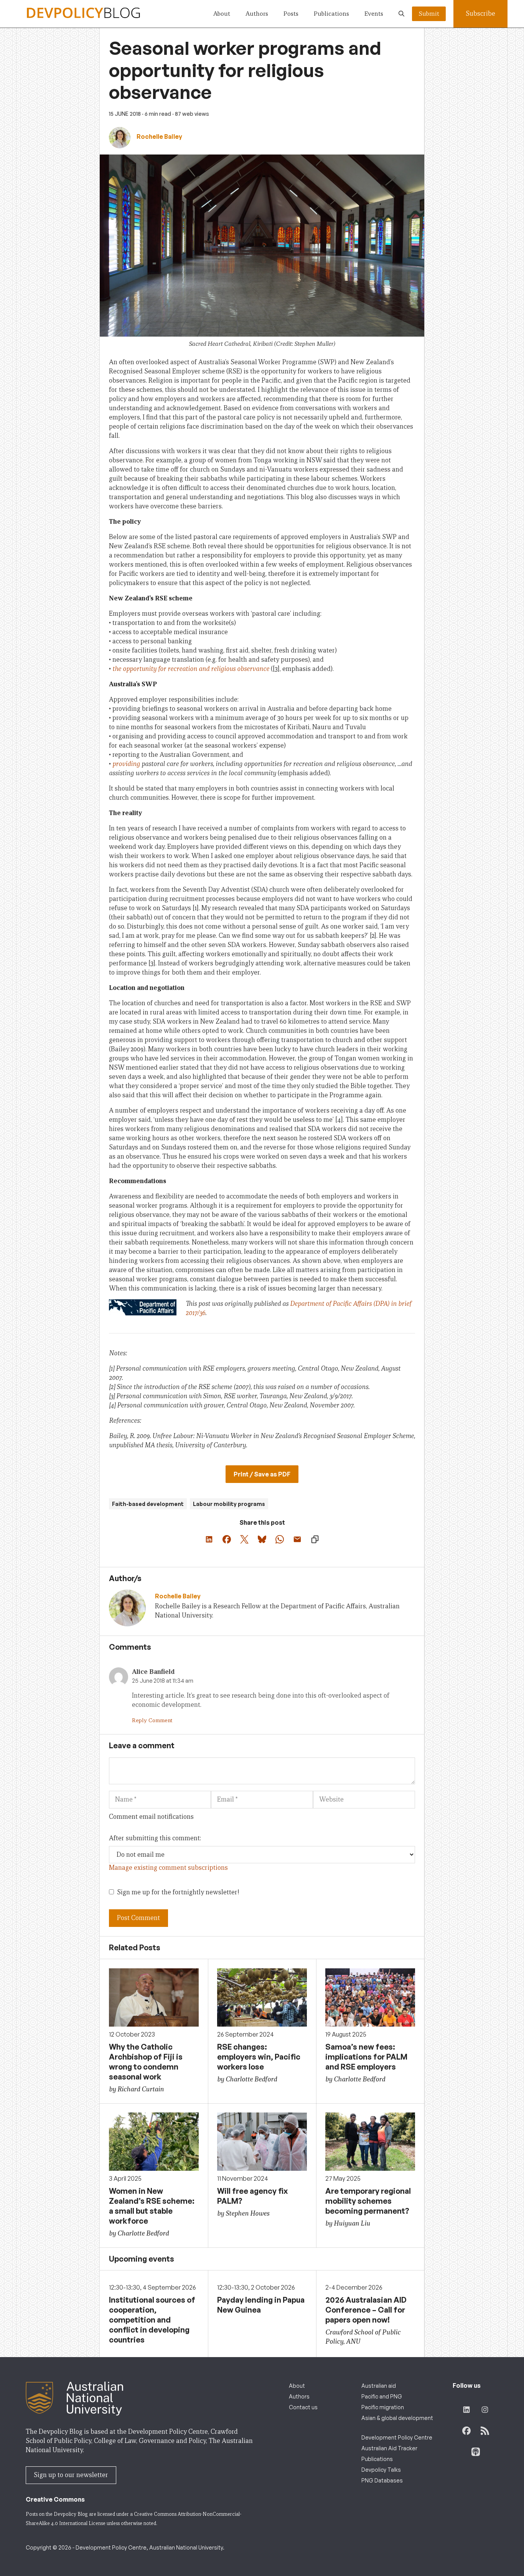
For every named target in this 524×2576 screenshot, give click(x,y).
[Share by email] (297, 1539)
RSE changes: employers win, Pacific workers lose (259, 2057)
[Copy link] (315, 1539)
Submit (429, 14)
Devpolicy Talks (381, 2470)
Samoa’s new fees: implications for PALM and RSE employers (366, 2057)
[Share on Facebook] (227, 1539)
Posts (291, 14)
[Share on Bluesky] (262, 1539)
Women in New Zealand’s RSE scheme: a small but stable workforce (152, 2206)
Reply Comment (152, 1720)
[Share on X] (244, 1539)
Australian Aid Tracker (389, 2448)
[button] (401, 14)
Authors (257, 14)
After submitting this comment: (155, 1838)
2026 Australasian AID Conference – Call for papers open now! (366, 2310)
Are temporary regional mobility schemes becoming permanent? (368, 2201)
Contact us (303, 2407)
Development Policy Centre (397, 2437)
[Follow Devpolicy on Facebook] (466, 2431)
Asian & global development (397, 2418)
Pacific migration (383, 2407)
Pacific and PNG (382, 2396)
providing (126, 764)
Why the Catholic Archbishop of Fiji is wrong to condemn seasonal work (146, 2062)
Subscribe (480, 14)
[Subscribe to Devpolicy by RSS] (485, 2431)
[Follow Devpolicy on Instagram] (485, 2410)
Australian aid (379, 2386)
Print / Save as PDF (262, 1474)
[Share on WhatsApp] (280, 1539)
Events (374, 14)
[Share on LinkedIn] (209, 1539)
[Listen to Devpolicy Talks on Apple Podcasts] (476, 2452)
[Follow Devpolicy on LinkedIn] (466, 2410)
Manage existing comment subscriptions (168, 1868)
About (222, 14)
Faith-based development (148, 1504)
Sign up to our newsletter (71, 2475)
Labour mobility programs (229, 1504)
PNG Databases (382, 2480)
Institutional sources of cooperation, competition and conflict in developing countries (152, 2320)
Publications (331, 14)
